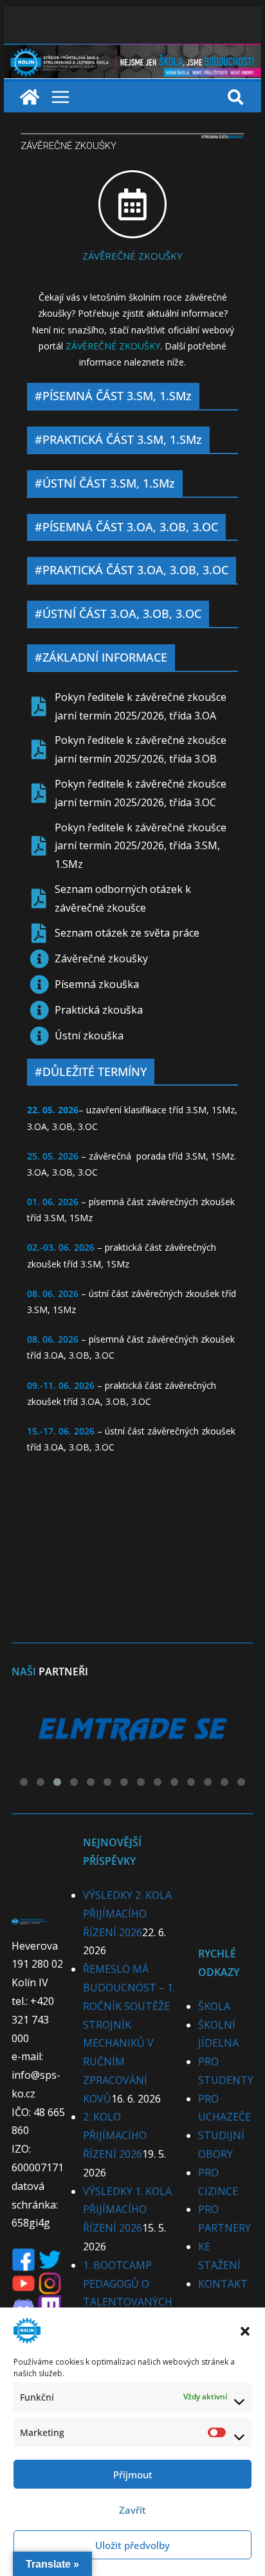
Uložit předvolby (132, 2545)
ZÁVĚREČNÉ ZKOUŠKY (132, 256)
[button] (245, 2331)
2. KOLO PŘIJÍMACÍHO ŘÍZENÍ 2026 (115, 2135)
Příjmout (133, 2475)
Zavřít (132, 2510)
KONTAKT (223, 2284)
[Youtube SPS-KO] (23, 2280)
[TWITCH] (50, 2304)
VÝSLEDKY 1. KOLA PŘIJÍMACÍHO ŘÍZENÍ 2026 (127, 2210)
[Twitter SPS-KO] (50, 2257)
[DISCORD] (23, 2304)
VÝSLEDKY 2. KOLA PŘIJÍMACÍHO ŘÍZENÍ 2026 (127, 1914)
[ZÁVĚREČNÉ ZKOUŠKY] (132, 204)
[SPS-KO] (132, 53)
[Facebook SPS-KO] (23, 2257)
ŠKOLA (214, 2006)
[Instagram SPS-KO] (50, 2280)
